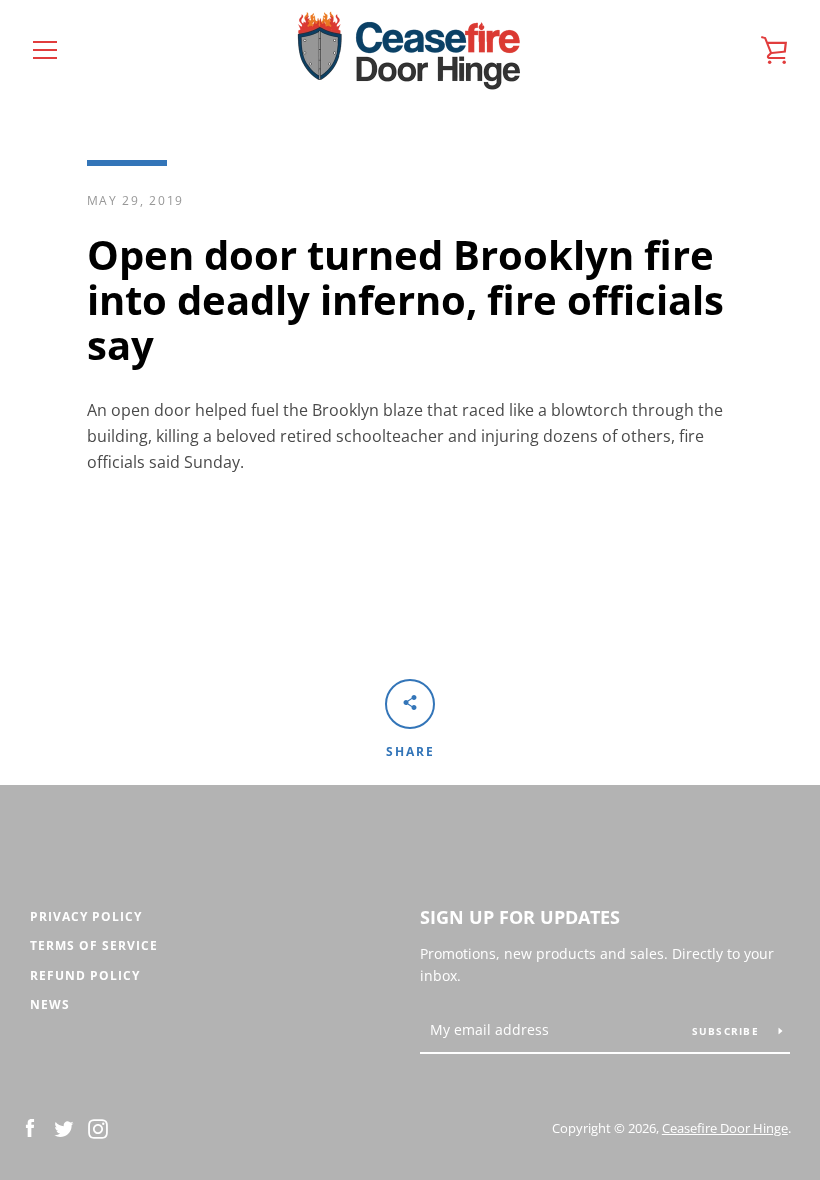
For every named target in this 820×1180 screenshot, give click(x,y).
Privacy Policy (86, 916)
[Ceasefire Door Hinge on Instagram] (98, 1127)
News (50, 1004)
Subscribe (728, 1031)
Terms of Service (94, 945)
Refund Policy (85, 975)
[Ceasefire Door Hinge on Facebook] (30, 1127)
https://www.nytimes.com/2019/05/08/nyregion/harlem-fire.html (392, 636)
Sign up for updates (520, 917)
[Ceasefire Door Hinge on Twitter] (64, 1127)
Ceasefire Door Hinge (725, 1128)
